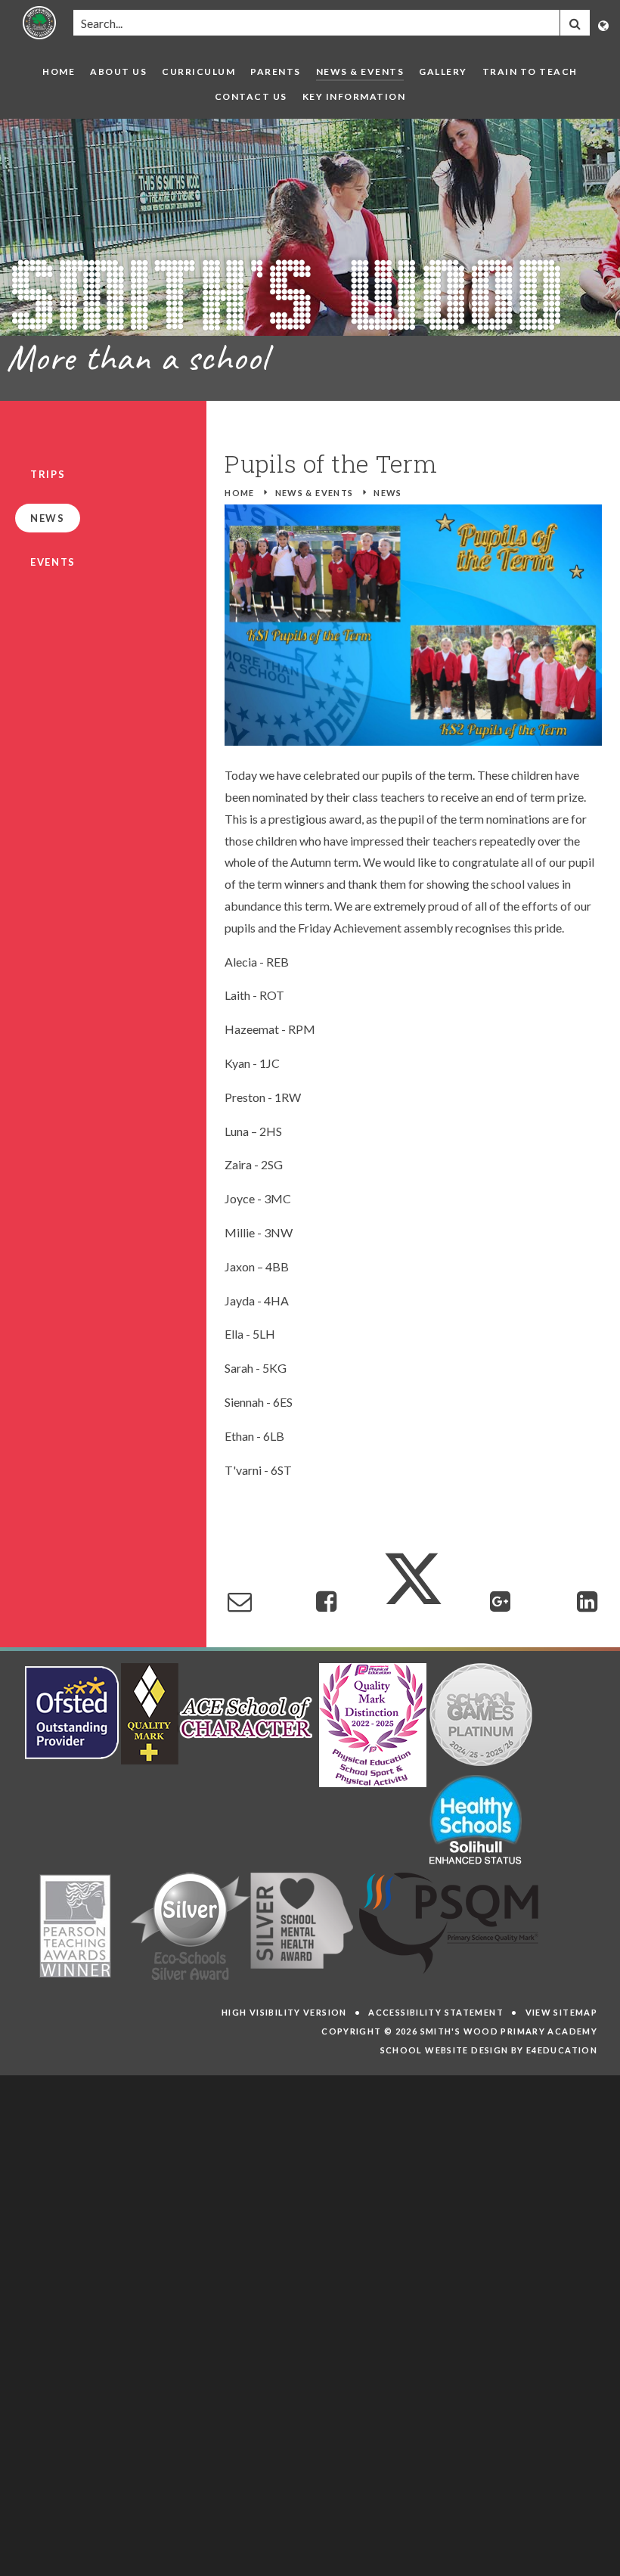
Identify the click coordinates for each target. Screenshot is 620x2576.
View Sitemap (562, 2012)
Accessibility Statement (436, 2012)
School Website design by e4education (489, 2050)
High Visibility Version (284, 2012)
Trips (48, 474)
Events (53, 562)
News (388, 493)
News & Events (315, 493)
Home (240, 493)
